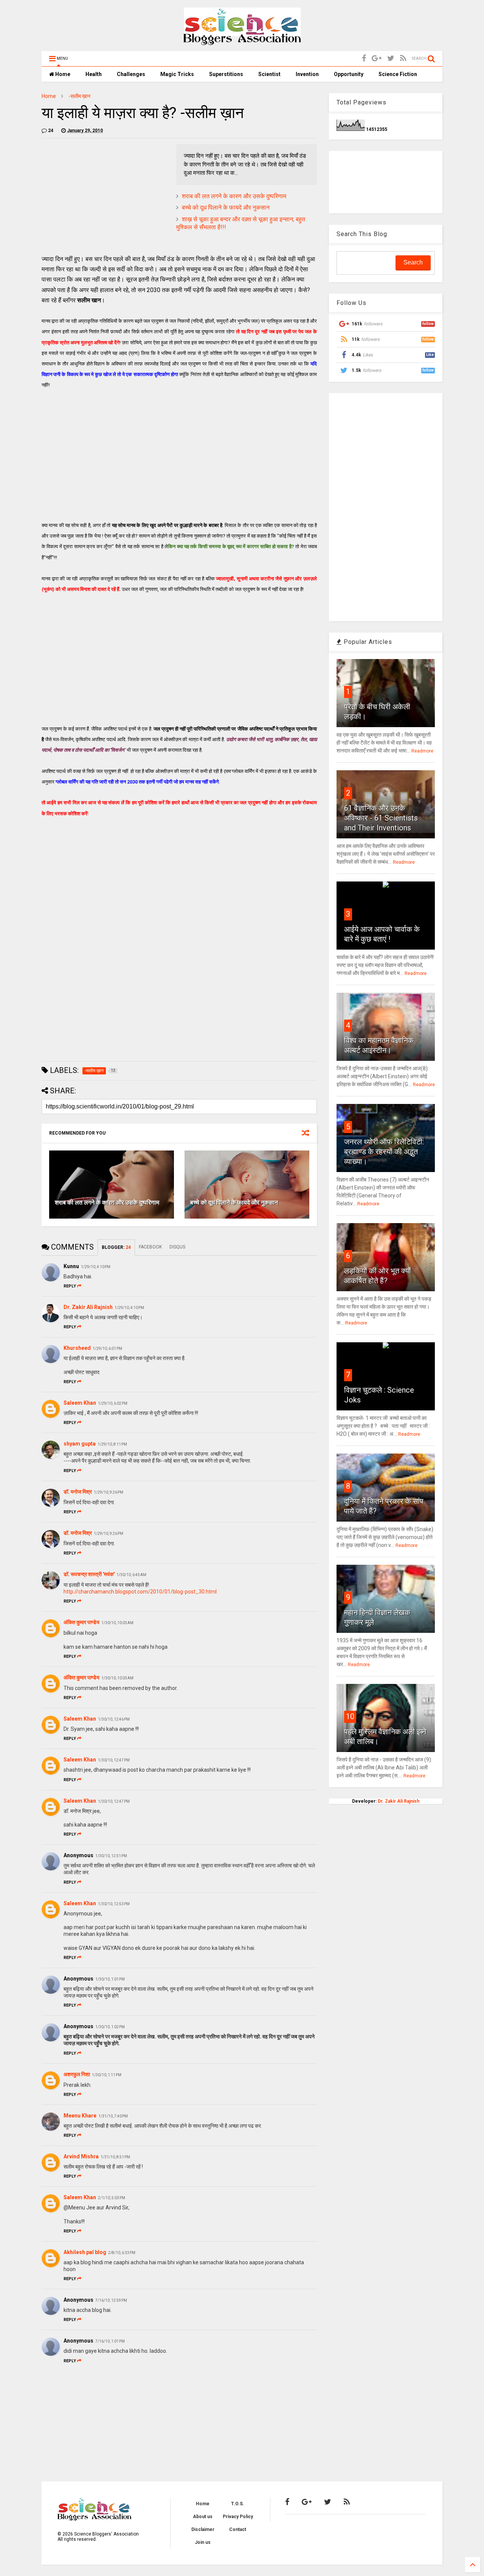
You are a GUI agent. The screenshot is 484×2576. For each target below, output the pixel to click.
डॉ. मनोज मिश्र (78, 1492)
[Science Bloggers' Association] (242, 42)
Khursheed (77, 1348)
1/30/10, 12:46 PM (114, 1719)
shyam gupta (80, 1444)
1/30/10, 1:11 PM (107, 2075)
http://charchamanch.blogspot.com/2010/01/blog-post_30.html (140, 1592)
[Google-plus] (377, 58)
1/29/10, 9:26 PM (109, 1492)
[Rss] (403, 58)
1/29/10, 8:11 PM (112, 1444)
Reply (70, 1286)
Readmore (422, 751)
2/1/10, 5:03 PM (112, 2198)
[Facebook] (364, 58)
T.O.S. (238, 2504)
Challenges (131, 74)
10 (350, 1716)
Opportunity (349, 74)
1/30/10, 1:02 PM (110, 2027)
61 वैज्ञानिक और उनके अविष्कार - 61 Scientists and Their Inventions (381, 818)
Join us (203, 2542)
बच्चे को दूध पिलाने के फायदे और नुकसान (226, 208)
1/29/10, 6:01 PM (107, 1349)
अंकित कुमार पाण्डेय (81, 1622)
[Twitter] (391, 58)
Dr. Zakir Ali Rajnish (88, 1307)
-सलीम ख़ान (79, 96)
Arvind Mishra (81, 2156)
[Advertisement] (105, 197)
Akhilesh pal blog (85, 2252)
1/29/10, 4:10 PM (96, 1267)
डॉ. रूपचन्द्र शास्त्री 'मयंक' (89, 1574)
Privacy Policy (238, 2517)
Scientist (269, 74)
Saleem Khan (80, 1403)
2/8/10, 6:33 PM (122, 2253)
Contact (238, 2529)
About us (203, 2517)
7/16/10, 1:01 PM (110, 2341)
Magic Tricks (177, 74)
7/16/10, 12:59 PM (111, 2300)
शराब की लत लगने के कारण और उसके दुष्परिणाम (234, 196)
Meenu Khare (80, 2116)
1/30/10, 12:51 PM (111, 1856)
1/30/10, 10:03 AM (117, 1623)
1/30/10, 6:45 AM (131, 1575)
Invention (307, 74)
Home (62, 74)
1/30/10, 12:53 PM (114, 1904)
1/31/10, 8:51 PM (115, 2157)
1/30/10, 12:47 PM (114, 1760)
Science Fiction (398, 74)
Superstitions (226, 74)
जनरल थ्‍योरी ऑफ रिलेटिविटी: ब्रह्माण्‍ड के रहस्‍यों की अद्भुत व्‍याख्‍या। (384, 1152)
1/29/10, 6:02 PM (113, 1403)
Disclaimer (203, 2529)
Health (94, 74)
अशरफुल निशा (77, 2074)
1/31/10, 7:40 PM (113, 2116)
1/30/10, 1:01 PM (110, 1979)
